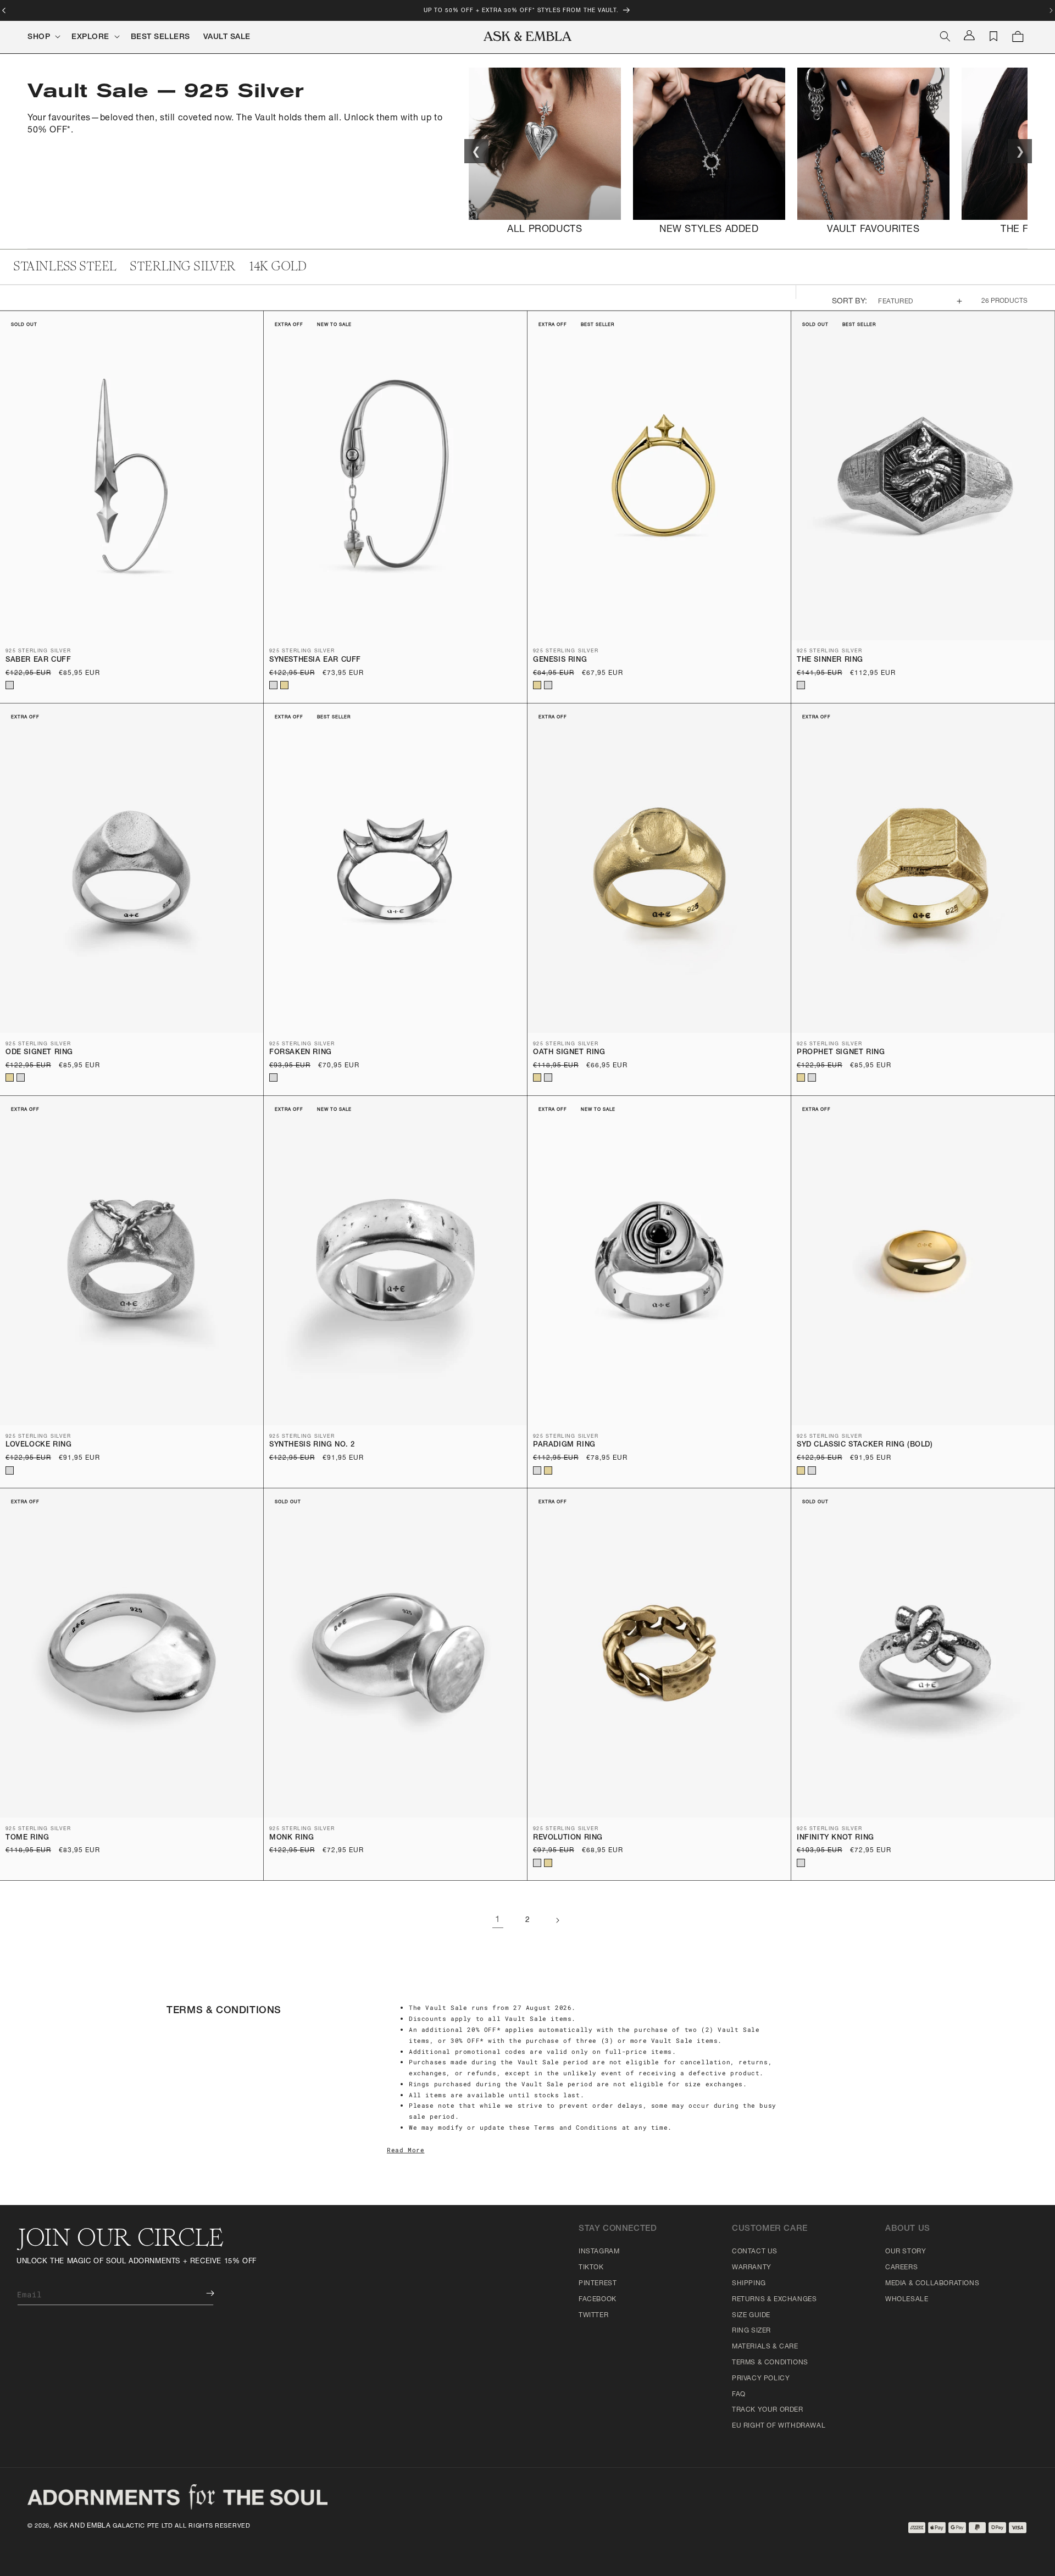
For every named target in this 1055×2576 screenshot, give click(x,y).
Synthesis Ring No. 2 (312, 1445)
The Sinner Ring (830, 660)
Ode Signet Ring (39, 1053)
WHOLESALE (907, 2300)
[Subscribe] (202, 2293)
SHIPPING (749, 2284)
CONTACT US (755, 2252)
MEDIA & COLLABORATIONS (932, 2284)
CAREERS (901, 2268)
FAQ (739, 2395)
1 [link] (498, 1920)
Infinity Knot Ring (835, 1838)
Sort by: (850, 302)
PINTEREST (598, 2284)
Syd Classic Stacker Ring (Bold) (865, 1445)
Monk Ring (291, 1838)
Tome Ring (27, 1838)
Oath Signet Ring (569, 1053)
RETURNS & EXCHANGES (774, 2300)
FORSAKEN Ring (301, 1053)
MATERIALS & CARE (765, 2347)
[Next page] (557, 1920)
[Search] (945, 36)
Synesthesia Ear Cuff (315, 660)
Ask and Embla (82, 2526)
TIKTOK (591, 2268)
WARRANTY (752, 2268)
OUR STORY (906, 2252)
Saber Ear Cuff (38, 660)
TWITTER (593, 2315)
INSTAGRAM (599, 2252)
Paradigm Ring (564, 1445)
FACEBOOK (598, 2300)
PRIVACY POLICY (761, 2379)
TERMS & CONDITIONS (770, 2363)
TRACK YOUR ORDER (768, 2410)
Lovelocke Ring (38, 1445)
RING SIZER (751, 2331)
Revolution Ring (568, 1838)
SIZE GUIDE (751, 2315)
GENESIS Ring (560, 660)
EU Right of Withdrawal (779, 2426)
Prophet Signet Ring (841, 1053)
